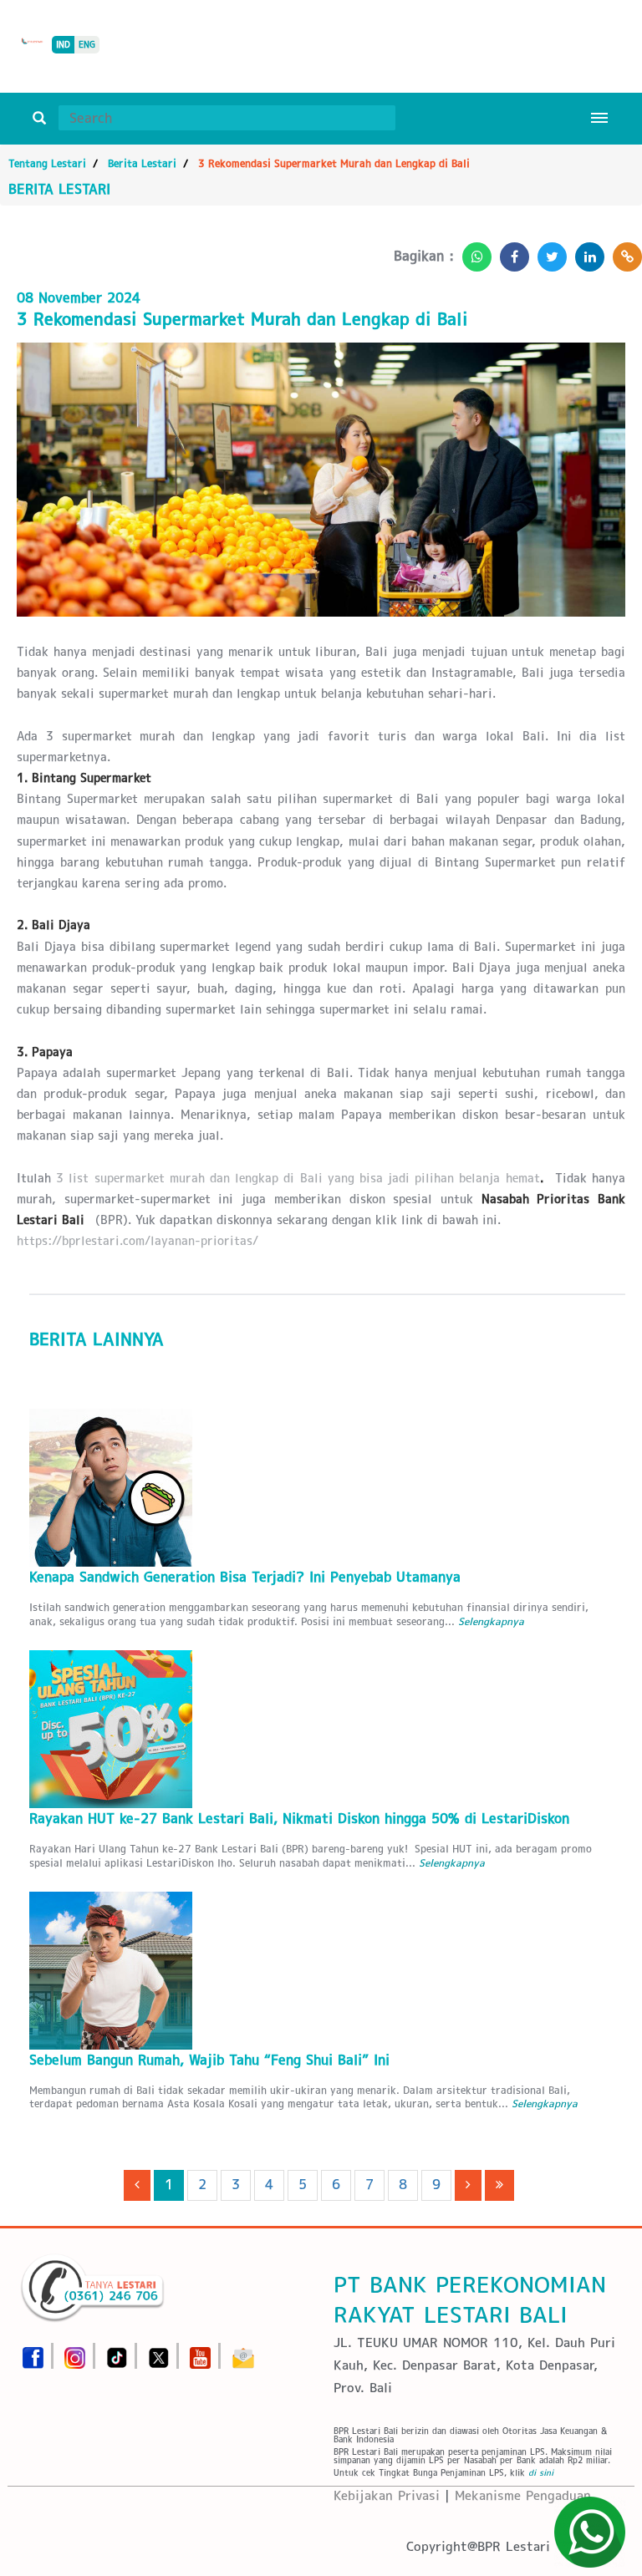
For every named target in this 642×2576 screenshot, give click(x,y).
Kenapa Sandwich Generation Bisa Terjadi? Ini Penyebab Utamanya (245, 1577)
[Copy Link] (623, 252)
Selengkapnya (491, 1621)
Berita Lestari (142, 163)
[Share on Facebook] (510, 252)
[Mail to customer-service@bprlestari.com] (243, 2352)
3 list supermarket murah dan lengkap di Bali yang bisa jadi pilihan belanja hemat (298, 1178)
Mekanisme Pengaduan (523, 2495)
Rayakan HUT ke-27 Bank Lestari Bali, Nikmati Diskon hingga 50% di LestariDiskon (299, 1819)
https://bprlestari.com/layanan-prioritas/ (138, 1241)
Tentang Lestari (47, 163)
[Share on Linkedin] (586, 252)
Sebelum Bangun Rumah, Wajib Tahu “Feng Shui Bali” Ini (209, 2060)
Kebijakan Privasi (387, 2495)
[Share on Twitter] (548, 252)
